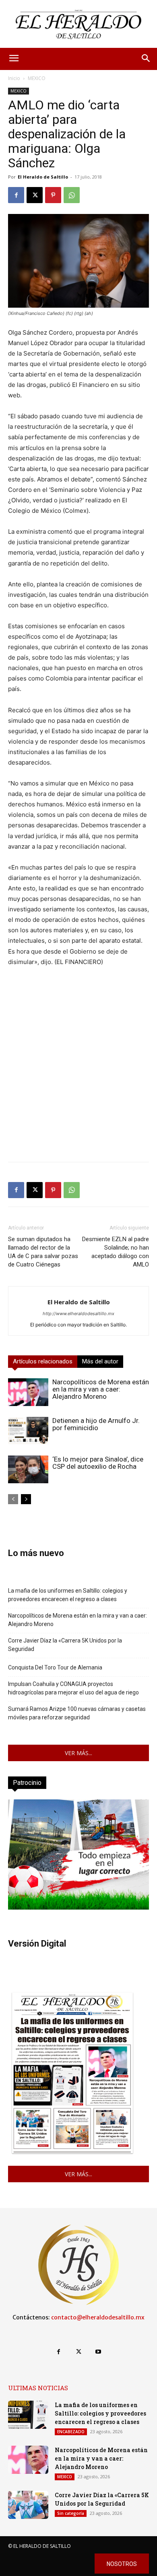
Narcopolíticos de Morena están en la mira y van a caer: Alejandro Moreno (101, 1389)
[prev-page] (13, 1499)
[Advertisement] (78, 1077)
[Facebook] (16, 195)
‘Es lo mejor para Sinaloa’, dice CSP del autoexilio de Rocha (98, 1463)
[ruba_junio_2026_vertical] (78, 1907)
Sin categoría (71, 2513)
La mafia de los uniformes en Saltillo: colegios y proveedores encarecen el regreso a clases (68, 1595)
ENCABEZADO (71, 2432)
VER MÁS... (78, 1753)
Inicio (14, 78)
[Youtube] (98, 2352)
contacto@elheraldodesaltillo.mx (98, 2317)
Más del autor (100, 1361)
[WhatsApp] (72, 195)
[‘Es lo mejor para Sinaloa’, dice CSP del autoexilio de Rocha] (28, 1469)
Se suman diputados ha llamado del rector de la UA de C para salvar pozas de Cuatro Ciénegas (43, 1252)
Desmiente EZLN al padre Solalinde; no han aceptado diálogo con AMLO (116, 1252)
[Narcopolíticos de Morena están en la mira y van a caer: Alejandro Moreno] (28, 1392)
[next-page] (26, 1499)
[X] (35, 195)
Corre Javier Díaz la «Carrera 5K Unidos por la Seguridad (65, 1645)
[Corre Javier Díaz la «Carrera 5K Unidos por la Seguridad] (28, 2505)
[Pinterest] (53, 195)
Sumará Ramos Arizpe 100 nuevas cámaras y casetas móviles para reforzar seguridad (77, 1713)
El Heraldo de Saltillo (43, 177)
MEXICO (37, 78)
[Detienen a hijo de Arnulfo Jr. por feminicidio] (28, 1431)
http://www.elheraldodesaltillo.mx (78, 1314)
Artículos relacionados (43, 1361)
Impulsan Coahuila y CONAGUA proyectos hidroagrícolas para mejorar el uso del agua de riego (73, 1688)
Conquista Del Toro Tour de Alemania (55, 1667)
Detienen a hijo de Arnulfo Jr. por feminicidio (96, 1424)
